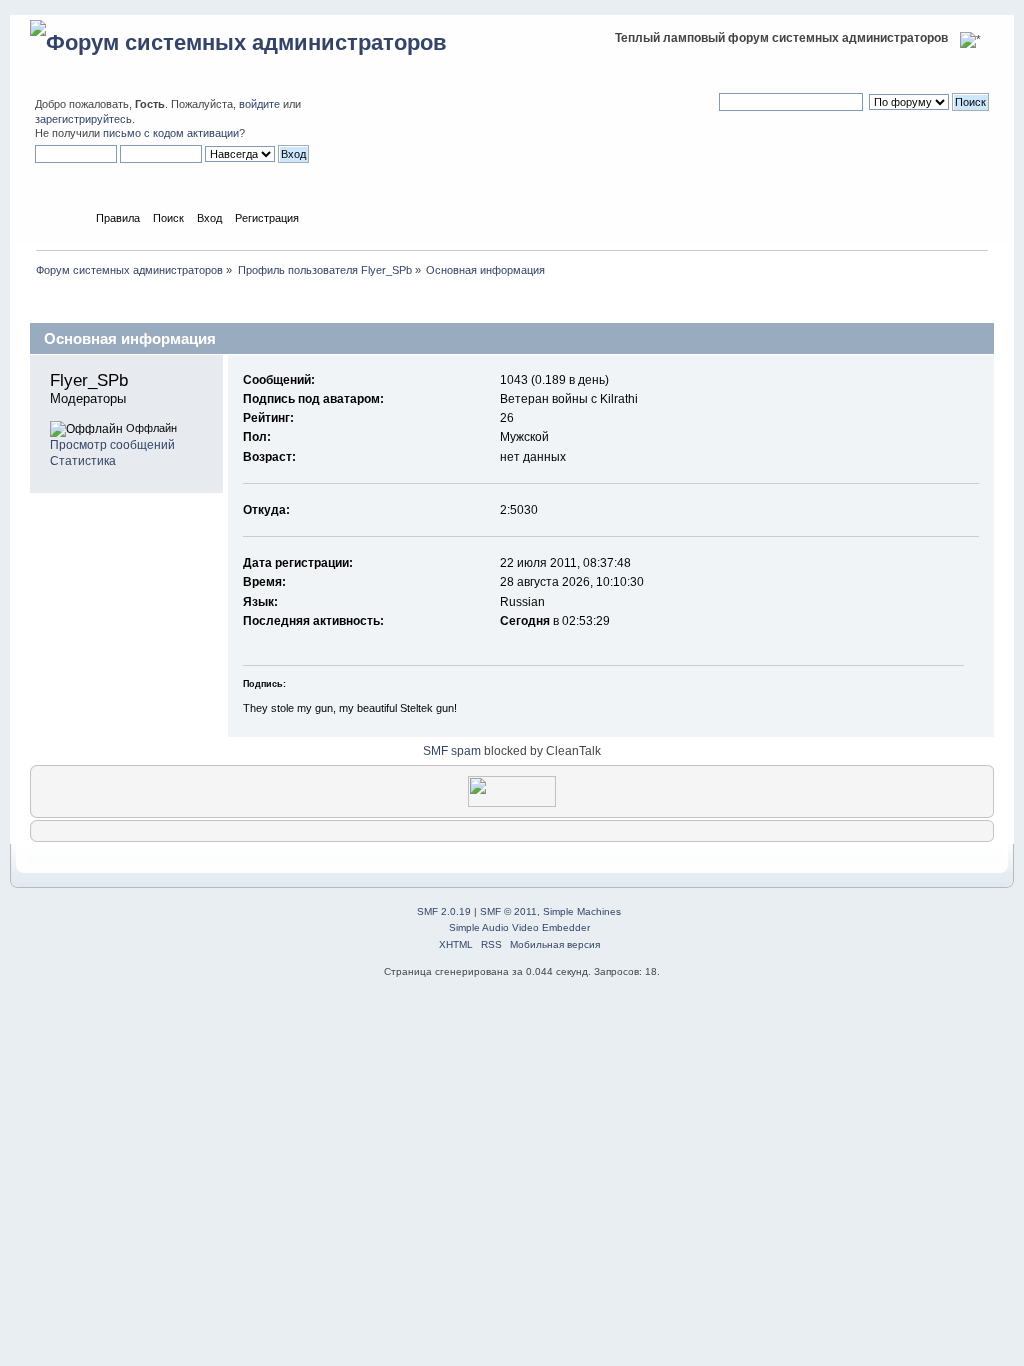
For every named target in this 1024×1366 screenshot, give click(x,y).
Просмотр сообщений (112, 445)
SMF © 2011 (508, 911)
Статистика (83, 461)
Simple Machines (582, 911)
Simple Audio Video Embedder (519, 927)
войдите (259, 104)
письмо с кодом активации (171, 133)
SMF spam (452, 751)
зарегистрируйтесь (83, 119)
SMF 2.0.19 (444, 911)
